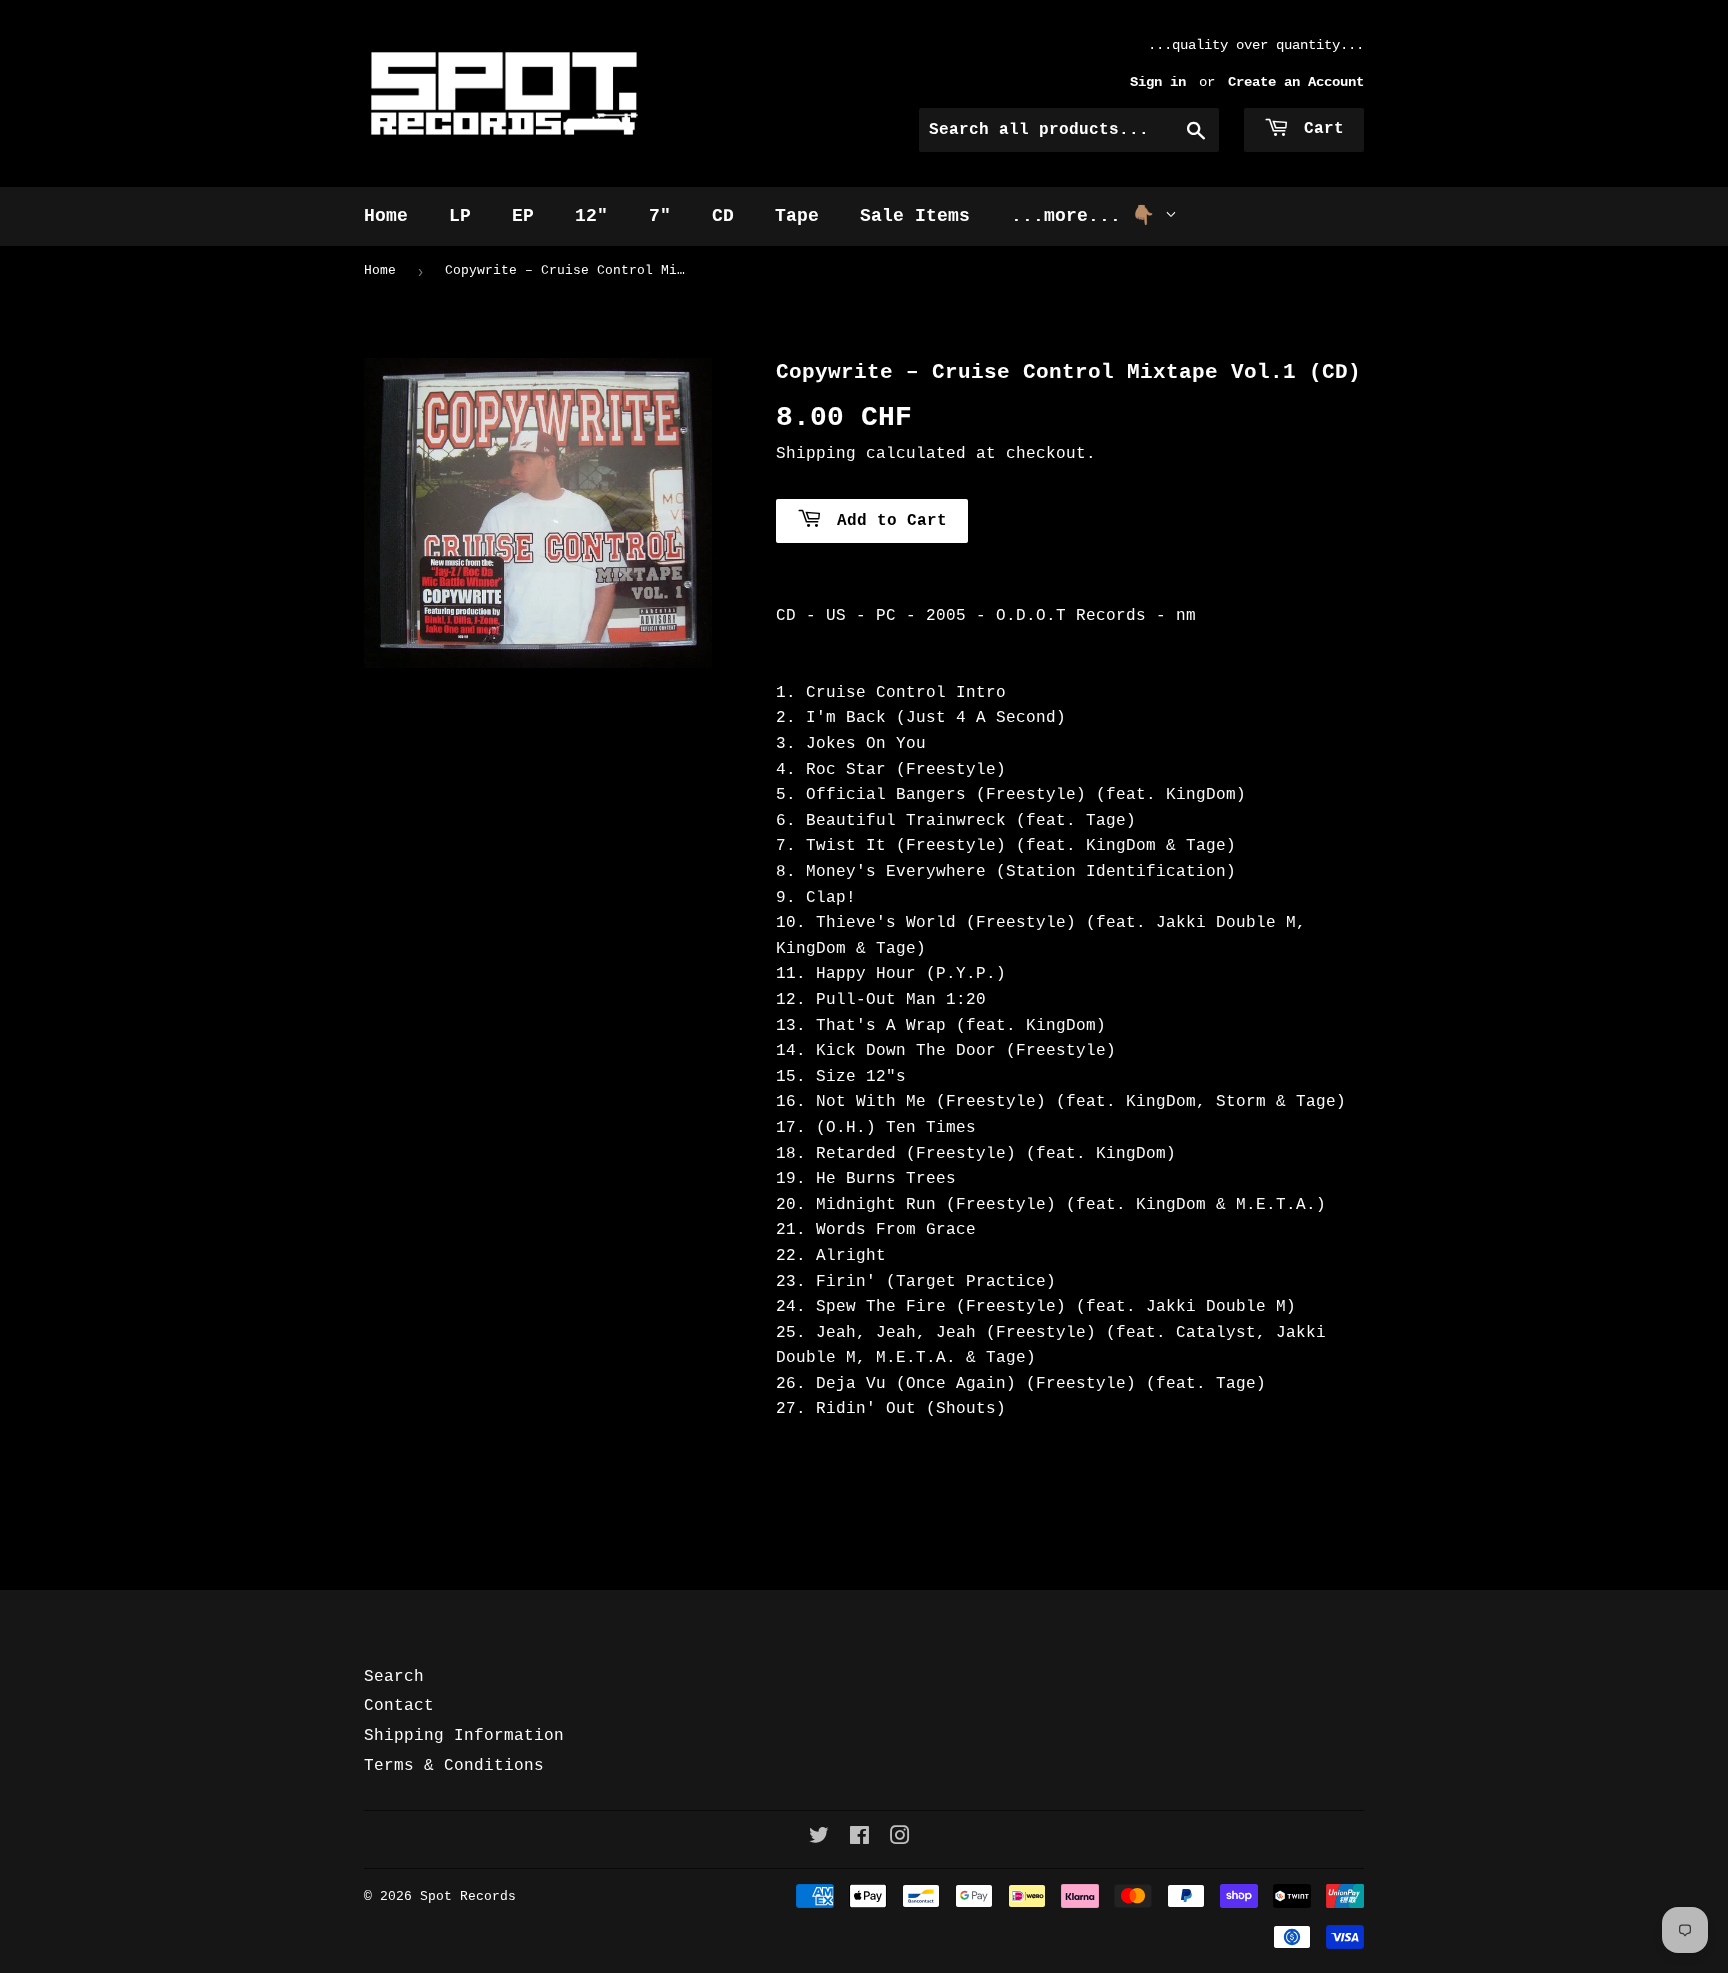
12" (591, 216)
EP (523, 216)
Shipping (816, 454)
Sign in (1158, 82)
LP (460, 216)
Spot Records (468, 1896)
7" (660, 216)
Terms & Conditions (454, 1766)
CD (723, 216)
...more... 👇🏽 (1088, 216)
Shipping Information (464, 1736)
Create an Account (1296, 82)
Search (394, 1677)
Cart (1319, 129)
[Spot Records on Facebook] (859, 1839)
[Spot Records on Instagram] (900, 1839)
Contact (399, 1706)
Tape (797, 216)
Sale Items (915, 216)
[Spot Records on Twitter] (819, 1839)
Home (386, 216)
